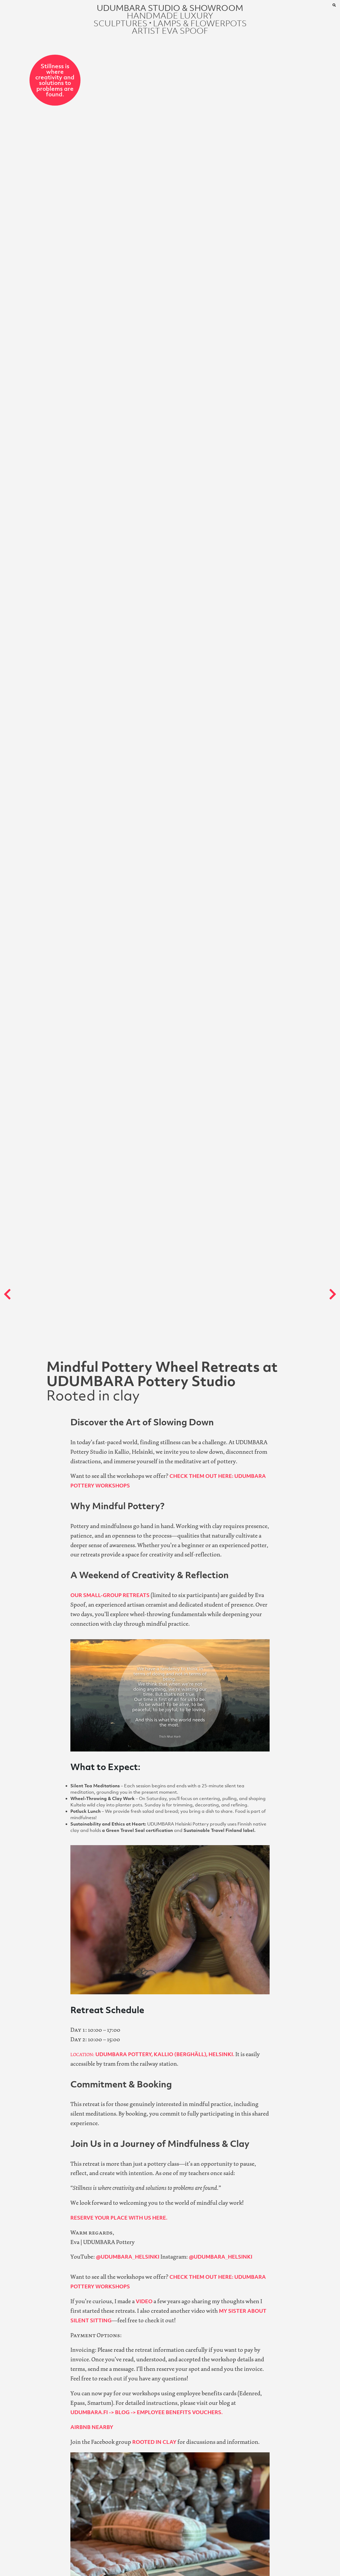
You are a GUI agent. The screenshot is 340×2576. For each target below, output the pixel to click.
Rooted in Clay (154, 2442)
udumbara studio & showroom (170, 8)
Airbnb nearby (92, 2427)
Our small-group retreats (110, 1595)
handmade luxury (170, 16)
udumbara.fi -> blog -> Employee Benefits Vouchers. (146, 2412)
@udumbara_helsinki (221, 2257)
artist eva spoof (170, 31)
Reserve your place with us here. (119, 2218)
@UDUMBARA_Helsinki (128, 2257)
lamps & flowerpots (200, 23)
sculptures (120, 23)
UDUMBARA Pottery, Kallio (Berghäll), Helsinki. (152, 2054)
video (145, 2301)
